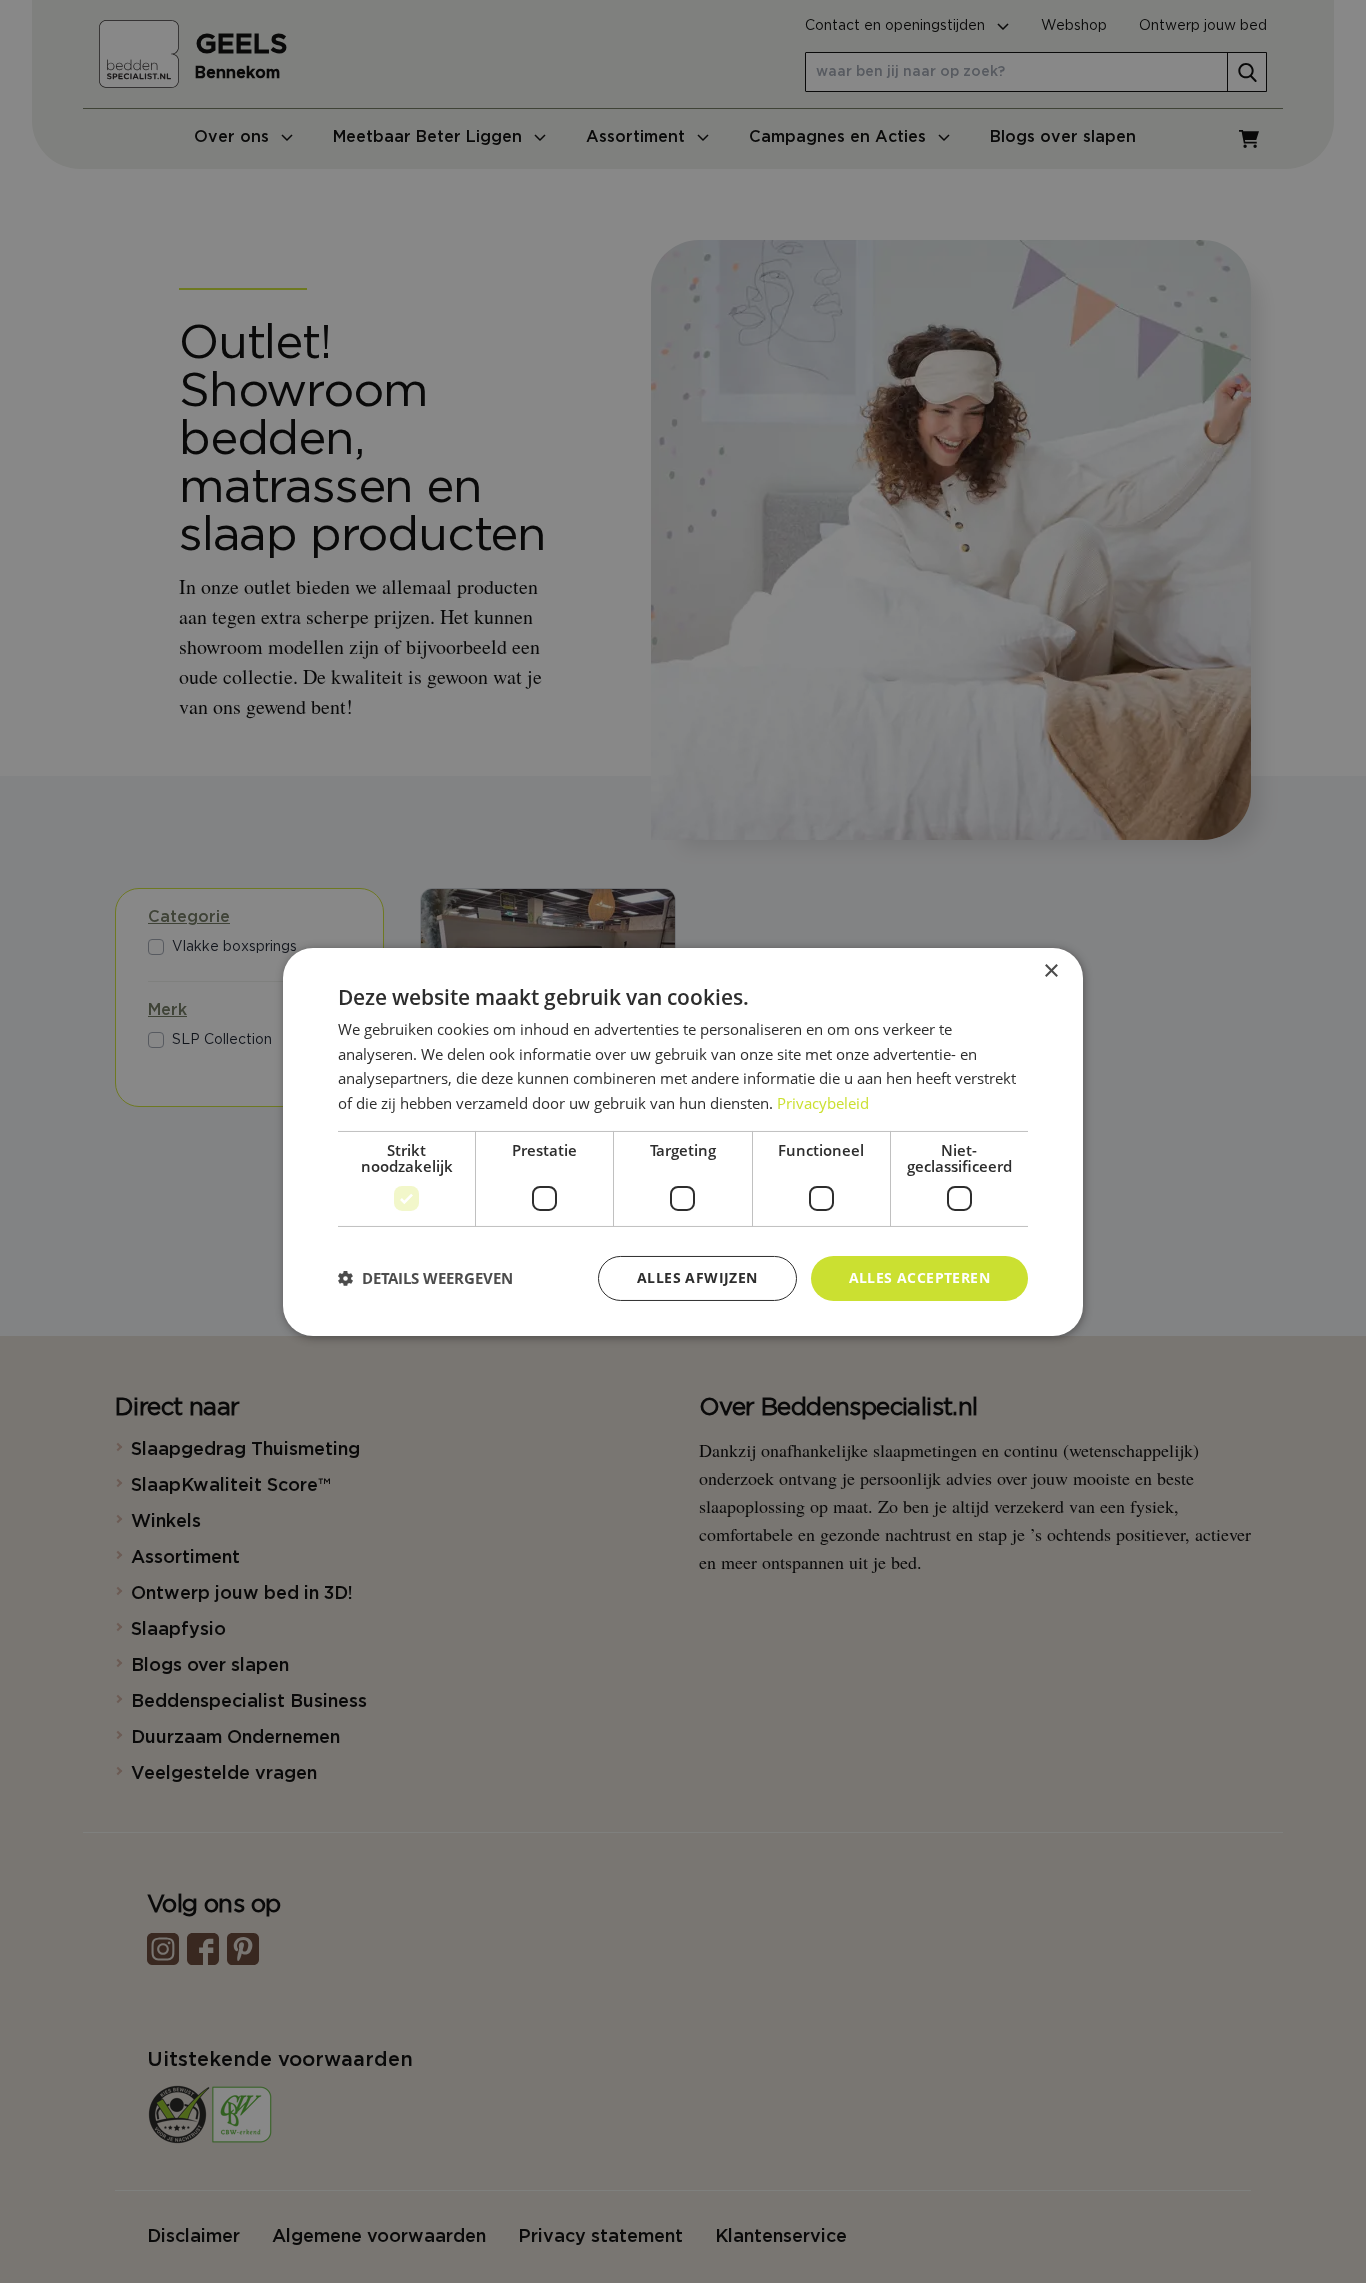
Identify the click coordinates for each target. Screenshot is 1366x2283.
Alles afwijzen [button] (697, 1277)
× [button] (1050, 970)
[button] (425, 1278)
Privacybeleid (823, 1103)
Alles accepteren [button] (919, 1277)
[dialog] (683, 1141)
